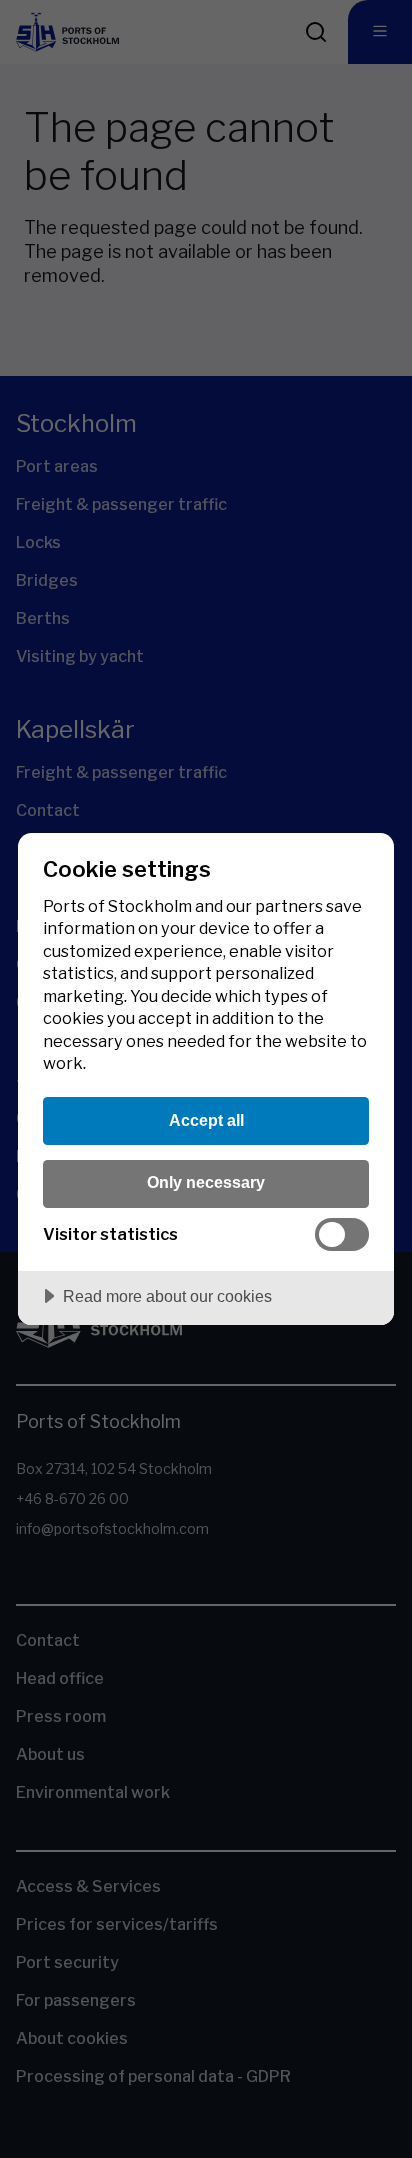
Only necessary (206, 1182)
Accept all (206, 1120)
